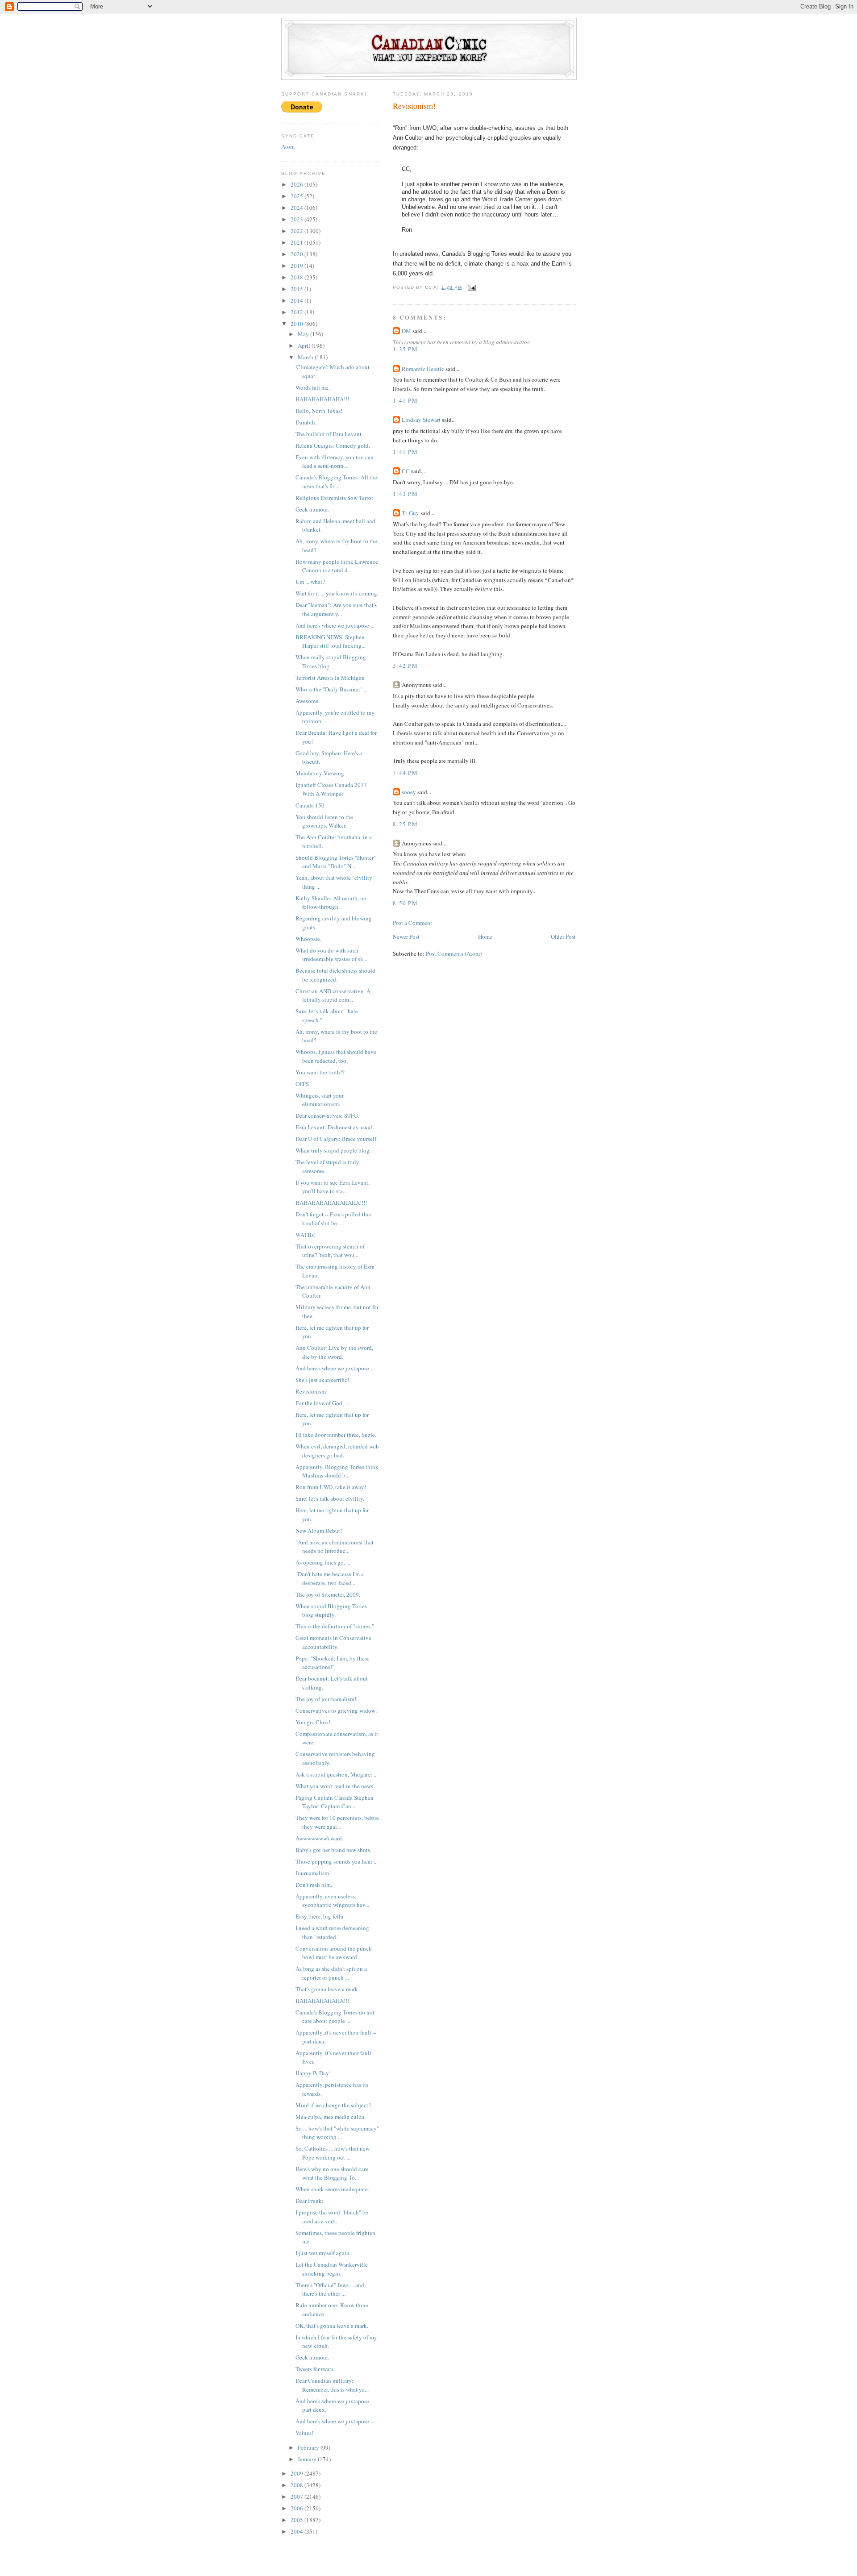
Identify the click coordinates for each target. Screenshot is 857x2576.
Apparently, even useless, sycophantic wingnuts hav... (332, 1901)
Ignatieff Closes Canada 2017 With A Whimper (331, 789)
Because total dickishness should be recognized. (335, 975)
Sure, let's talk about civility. (330, 1498)
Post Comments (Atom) (454, 953)
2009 (297, 2473)
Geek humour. (312, 509)
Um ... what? (310, 582)
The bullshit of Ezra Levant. (329, 434)
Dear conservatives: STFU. (327, 1115)
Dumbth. (306, 422)
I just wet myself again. (323, 2253)
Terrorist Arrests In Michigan (330, 678)
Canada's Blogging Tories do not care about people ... (335, 2017)
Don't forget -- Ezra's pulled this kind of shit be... (333, 1219)
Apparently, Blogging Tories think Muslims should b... (337, 1471)
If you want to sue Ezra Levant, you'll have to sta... (333, 1187)
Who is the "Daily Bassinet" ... (332, 689)
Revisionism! (312, 1391)
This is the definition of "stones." (335, 1626)
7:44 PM (405, 773)
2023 (297, 219)
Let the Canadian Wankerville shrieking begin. (332, 2269)
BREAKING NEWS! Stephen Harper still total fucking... (331, 641)
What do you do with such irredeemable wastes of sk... (331, 955)
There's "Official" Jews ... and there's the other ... (330, 2289)
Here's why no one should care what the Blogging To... (332, 2173)
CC (406, 471)
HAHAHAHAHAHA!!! (322, 399)
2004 (297, 2531)
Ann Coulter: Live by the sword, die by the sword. (334, 1352)
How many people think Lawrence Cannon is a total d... (337, 566)
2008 (297, 2485)
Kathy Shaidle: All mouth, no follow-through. (331, 903)
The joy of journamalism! (326, 1699)
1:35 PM (405, 349)
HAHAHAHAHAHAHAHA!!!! (331, 1203)
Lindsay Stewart (421, 420)
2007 (297, 2497)
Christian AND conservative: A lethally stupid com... (333, 995)
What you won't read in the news (334, 1786)
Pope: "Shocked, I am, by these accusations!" (333, 1663)
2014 (297, 300)
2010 (297, 324)
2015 (297, 289)
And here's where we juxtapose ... (335, 625)
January (308, 2459)
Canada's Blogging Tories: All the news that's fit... (336, 482)
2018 (297, 277)
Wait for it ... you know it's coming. (337, 593)
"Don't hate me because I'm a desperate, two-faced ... (330, 1578)
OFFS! (303, 1084)
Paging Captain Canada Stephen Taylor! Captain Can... (335, 1802)
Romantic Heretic (423, 369)
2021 (297, 242)
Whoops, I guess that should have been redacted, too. (336, 1056)
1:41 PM (405, 400)
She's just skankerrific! (322, 1380)
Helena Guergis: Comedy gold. (333, 445)
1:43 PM (405, 494)
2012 (297, 312)
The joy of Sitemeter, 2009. (328, 1594)
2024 (297, 208)
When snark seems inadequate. (332, 2189)
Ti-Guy (410, 513)
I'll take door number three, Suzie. (336, 1435)
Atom (288, 146)
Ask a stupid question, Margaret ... (337, 1774)
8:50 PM (405, 903)
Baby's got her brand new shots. (333, 1850)
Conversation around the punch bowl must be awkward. (334, 1953)
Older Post (563, 936)
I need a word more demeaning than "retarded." (332, 1932)
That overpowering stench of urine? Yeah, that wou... (330, 1251)
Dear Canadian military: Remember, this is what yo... (332, 2385)
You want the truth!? (320, 1072)
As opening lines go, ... (323, 1562)
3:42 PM (405, 666)
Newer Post (406, 936)
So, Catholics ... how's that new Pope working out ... (333, 2153)
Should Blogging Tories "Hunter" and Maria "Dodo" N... (336, 862)
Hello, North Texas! (319, 411)
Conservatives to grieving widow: (336, 1710)
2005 (297, 2520)
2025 (297, 196)
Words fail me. (313, 387)
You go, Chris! (313, 1722)
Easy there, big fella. (320, 1916)
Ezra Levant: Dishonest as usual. (335, 1127)
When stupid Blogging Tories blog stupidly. (331, 1611)
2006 (297, 2508)
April (305, 345)
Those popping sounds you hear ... (337, 1861)
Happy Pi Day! (313, 2073)
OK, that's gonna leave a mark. (332, 2326)
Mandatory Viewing (320, 773)
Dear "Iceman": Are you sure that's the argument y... (336, 609)
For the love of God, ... (322, 1403)
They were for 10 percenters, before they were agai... (337, 1822)
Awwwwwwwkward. (319, 1838)
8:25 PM (405, 824)
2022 (297, 231)
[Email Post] (472, 287)
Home (485, 936)
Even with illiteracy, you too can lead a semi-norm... (335, 462)
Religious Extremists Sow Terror (334, 498)
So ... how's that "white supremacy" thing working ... (337, 2133)
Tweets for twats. (315, 2369)
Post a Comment (412, 923)
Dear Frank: (310, 2201)
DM (406, 331)
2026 (297, 184)
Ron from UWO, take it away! (331, 1487)
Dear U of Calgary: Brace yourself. (337, 1139)
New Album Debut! (319, 1531)
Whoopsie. (308, 939)
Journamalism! (313, 1873)
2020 (297, 254)
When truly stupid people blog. (333, 1150)
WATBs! (306, 1235)
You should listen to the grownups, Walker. (324, 821)
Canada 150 (310, 805)
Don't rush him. (314, 1885)
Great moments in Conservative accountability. (333, 1642)
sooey (409, 792)
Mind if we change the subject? (333, 2105)
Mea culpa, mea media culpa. (331, 2117)
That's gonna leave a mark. (327, 1989)
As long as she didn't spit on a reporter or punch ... (331, 1973)
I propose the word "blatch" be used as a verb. (332, 2217)
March (306, 357)
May (304, 334)
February (309, 2447)
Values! (304, 2433)
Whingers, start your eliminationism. (320, 1100)
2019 (297, 266)
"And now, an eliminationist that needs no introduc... (335, 1547)
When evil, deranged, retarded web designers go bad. (337, 1451)
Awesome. (308, 701)
